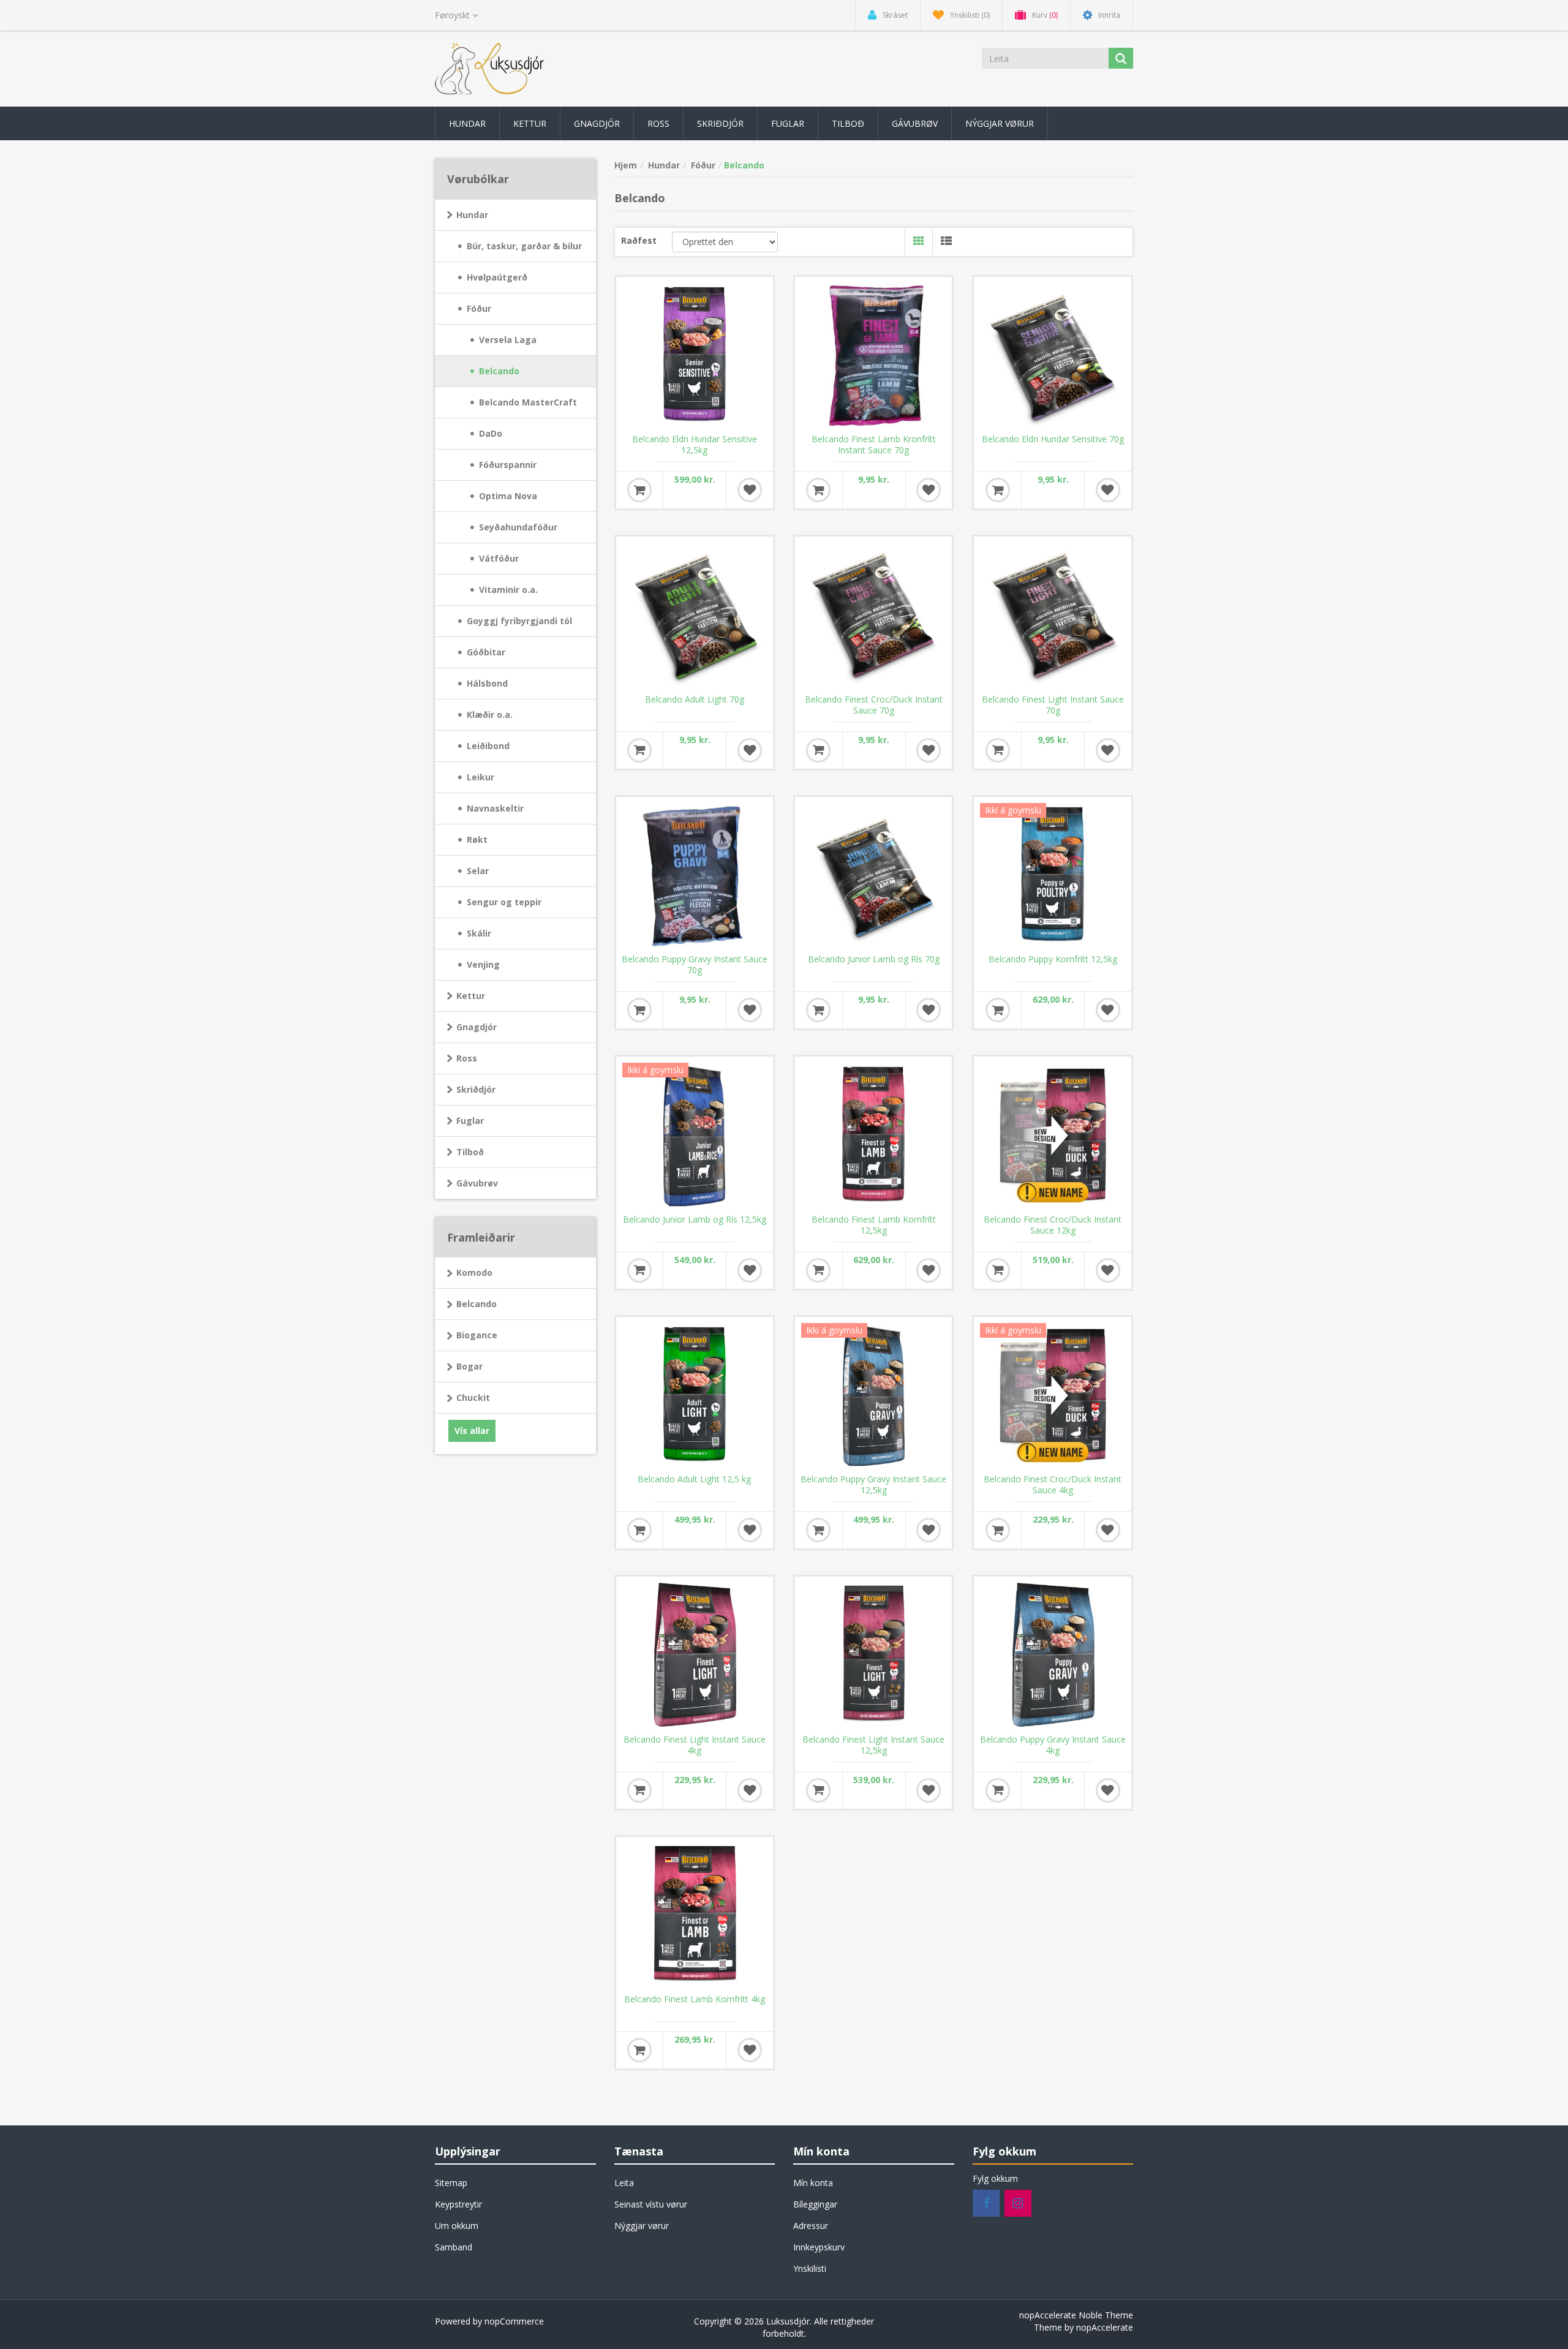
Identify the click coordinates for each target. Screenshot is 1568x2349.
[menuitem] (467, 123)
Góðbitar (486, 652)
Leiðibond (488, 746)
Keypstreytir (458, 2204)
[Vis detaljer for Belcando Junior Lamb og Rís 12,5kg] (695, 1135)
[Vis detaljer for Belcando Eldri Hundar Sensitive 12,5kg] (695, 355)
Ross (467, 1058)
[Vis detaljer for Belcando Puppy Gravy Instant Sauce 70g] (695, 875)
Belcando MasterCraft (528, 402)
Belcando (499, 371)
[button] (467, 123)
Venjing (483, 964)
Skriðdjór (476, 1089)
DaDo (491, 433)
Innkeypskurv (819, 2247)
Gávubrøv (477, 1183)
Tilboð (470, 1152)
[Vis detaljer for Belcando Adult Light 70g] (695, 615)
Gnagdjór (477, 1027)
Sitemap (451, 2183)
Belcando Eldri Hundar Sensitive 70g (1053, 439)
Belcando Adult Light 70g (695, 699)
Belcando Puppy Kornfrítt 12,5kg (1053, 959)
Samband (454, 2247)
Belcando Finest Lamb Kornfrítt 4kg (695, 1999)
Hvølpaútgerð (497, 277)
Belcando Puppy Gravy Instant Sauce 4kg (1053, 1745)
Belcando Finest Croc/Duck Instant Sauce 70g (874, 705)
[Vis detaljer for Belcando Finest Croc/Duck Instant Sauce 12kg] (1052, 1135)
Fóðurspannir (508, 465)
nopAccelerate (1105, 2327)
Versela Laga (508, 340)
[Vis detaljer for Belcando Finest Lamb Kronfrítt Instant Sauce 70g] (873, 355)
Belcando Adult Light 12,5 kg (694, 1479)
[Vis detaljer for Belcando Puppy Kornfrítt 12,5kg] (1052, 875)
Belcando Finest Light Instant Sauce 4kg (695, 1745)
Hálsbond (487, 683)
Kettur (471, 996)
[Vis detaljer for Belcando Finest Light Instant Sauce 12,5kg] (873, 1655)
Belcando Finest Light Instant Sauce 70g (1053, 705)
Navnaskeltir (495, 808)
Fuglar (470, 1121)
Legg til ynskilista (750, 490)
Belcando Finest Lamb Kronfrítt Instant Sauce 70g (874, 445)
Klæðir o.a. (490, 715)
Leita (624, 2183)
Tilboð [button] (848, 123)
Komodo (474, 1273)
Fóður (479, 308)
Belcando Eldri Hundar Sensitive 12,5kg (695, 445)
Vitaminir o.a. (508, 590)
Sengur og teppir (504, 902)
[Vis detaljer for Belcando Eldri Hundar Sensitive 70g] (1052, 355)
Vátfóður (499, 558)
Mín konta (813, 2183)
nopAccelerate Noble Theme (1076, 2315)
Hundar (472, 215)
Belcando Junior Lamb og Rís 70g (874, 959)
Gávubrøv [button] (915, 123)
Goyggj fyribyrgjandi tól (519, 621)
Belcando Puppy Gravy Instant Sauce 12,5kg (873, 1485)
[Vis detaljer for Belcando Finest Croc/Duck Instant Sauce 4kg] (1052, 1395)
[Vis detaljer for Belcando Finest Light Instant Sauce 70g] (1052, 615)
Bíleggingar (815, 2204)
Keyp (639, 490)
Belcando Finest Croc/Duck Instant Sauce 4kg (1053, 1485)
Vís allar (472, 1431)
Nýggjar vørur (642, 2226)
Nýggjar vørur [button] (1000, 123)
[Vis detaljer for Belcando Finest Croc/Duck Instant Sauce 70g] (873, 615)
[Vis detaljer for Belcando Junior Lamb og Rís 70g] (873, 875)
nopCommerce (514, 2321)
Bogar (469, 1366)
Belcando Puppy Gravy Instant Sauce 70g (695, 965)
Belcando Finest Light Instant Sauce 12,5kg (873, 1745)
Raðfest (639, 240)
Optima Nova (508, 496)
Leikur (481, 777)
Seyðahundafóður (518, 527)
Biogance (477, 1335)
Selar (478, 871)
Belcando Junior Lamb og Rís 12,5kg (695, 1220)
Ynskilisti (810, 2268)
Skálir (479, 933)
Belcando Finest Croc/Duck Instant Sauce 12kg (1053, 1225)
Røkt (477, 839)
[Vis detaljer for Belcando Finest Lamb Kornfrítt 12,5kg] (873, 1135)
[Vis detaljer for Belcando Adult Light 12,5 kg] (695, 1395)
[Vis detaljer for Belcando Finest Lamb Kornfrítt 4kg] (695, 1915)
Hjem (626, 165)
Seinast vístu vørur (651, 2204)
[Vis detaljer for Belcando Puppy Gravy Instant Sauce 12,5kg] (873, 1395)
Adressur (811, 2226)
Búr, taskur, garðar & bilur (524, 246)
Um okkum (457, 2226)
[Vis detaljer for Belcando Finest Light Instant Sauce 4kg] (695, 1655)
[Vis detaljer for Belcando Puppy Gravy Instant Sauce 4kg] (1052, 1655)
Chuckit (473, 1397)
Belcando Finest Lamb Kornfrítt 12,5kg (874, 1225)
